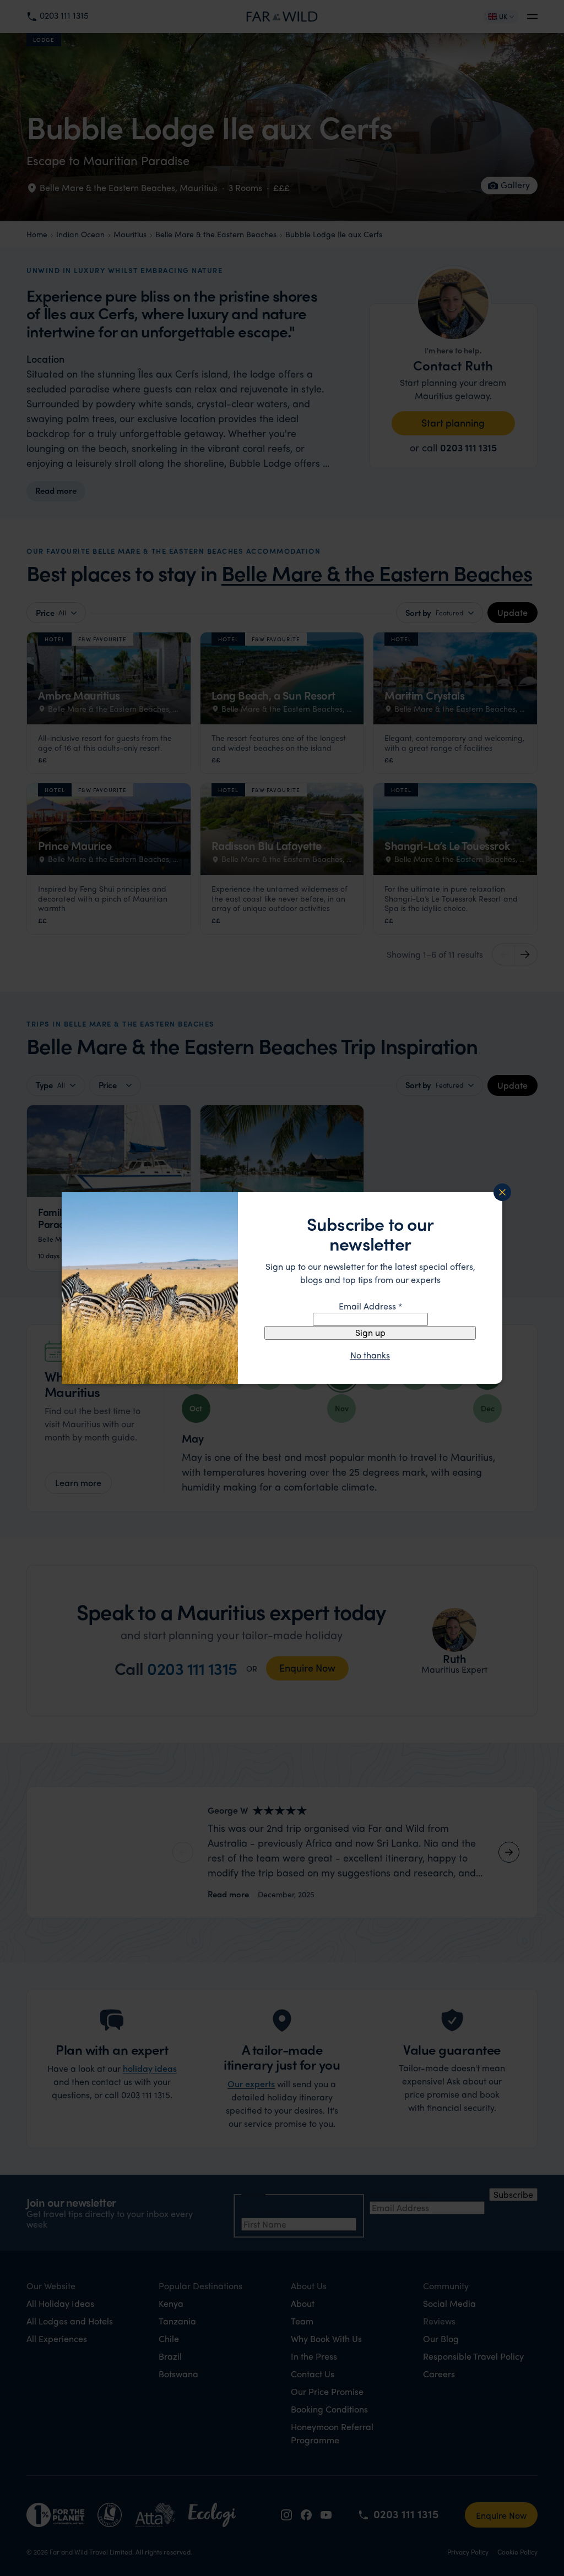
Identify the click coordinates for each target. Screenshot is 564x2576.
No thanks (370, 1355)
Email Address (370, 1306)
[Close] (502, 1192)
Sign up (370, 1332)
